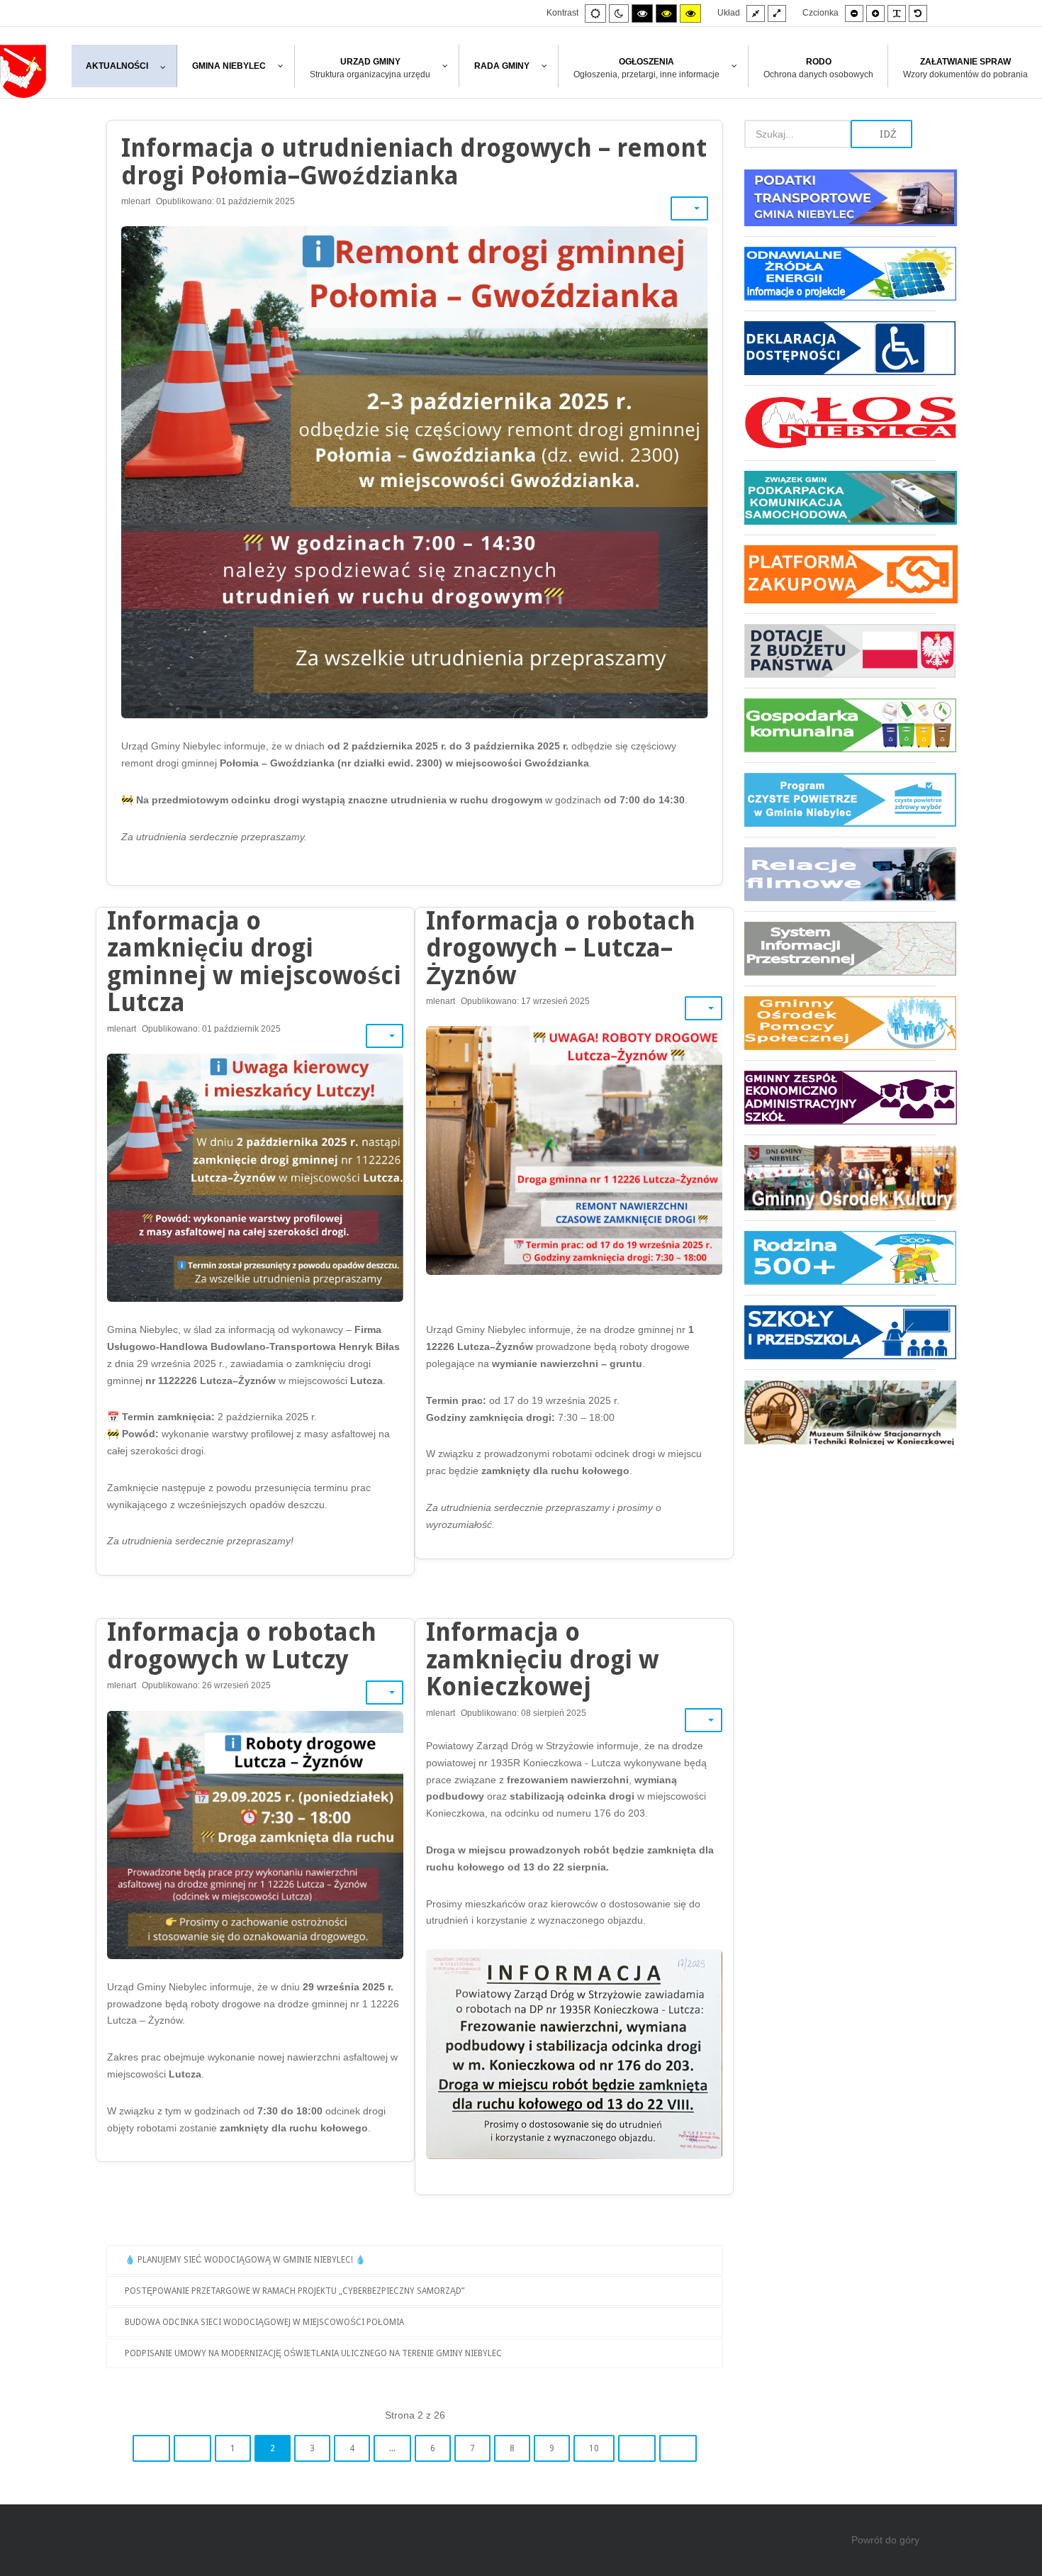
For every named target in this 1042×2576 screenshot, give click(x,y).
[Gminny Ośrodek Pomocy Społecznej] (840, 1023)
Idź (887, 134)
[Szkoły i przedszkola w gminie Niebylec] (840, 1332)
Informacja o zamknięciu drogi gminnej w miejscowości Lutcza (254, 962)
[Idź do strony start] (151, 2448)
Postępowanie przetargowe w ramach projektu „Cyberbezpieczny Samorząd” (295, 2291)
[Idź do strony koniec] (678, 2448)
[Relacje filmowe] (840, 874)
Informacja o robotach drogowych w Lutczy (242, 1646)
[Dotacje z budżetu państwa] (840, 651)
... (392, 2448)
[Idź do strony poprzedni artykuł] (192, 2448)
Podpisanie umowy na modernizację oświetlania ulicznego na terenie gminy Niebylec (313, 2353)
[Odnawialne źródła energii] (840, 273)
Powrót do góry (885, 2540)
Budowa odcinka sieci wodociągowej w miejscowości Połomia (264, 2322)
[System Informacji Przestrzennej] (840, 948)
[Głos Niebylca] (840, 423)
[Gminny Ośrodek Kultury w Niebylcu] (840, 1177)
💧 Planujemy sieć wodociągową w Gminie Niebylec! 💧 (245, 2260)
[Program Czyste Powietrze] (840, 799)
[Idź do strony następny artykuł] (637, 2448)
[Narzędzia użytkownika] (689, 208)
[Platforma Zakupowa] (840, 574)
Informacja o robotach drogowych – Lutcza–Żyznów (561, 948)
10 (594, 2448)
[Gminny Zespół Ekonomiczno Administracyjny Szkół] (840, 1097)
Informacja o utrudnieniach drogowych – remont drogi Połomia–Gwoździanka (414, 162)
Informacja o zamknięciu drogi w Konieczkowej (542, 1659)
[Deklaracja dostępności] (840, 348)
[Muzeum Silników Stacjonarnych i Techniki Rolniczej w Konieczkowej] (840, 1407)
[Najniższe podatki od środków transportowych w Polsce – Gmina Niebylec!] (840, 203)
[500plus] (840, 1258)
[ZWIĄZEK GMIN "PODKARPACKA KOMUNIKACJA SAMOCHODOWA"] (840, 497)
